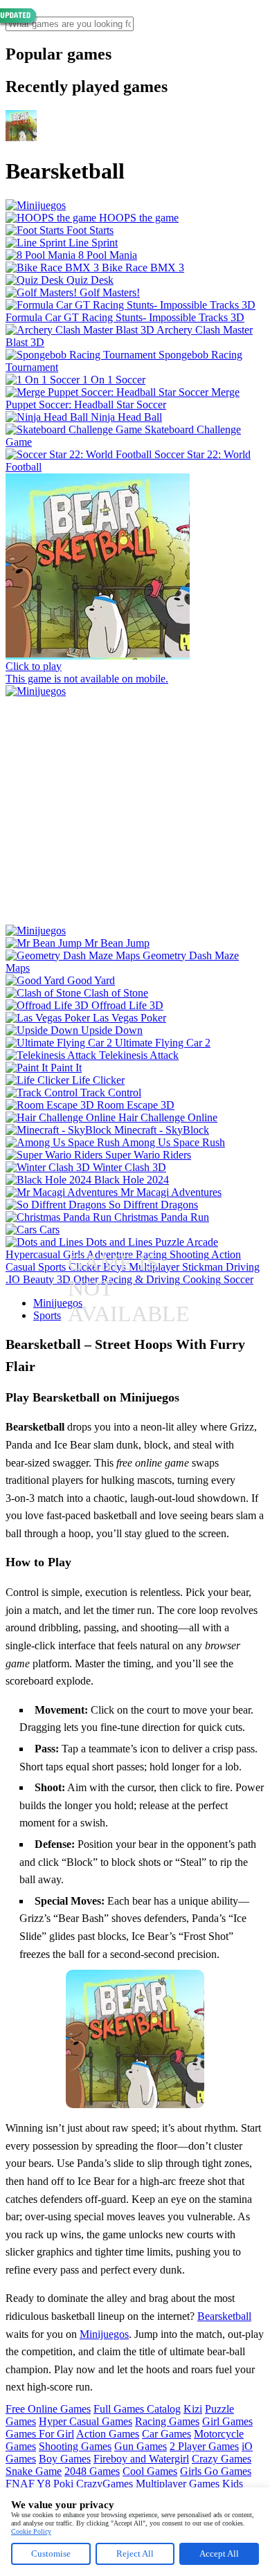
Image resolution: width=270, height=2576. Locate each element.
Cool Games (150, 2471)
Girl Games (227, 2421)
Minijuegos (58, 1303)
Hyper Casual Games (85, 2421)
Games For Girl (40, 2434)
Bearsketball (224, 2316)
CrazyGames (105, 2484)
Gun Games (141, 2446)
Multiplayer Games (178, 2484)
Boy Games (65, 2459)
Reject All (135, 2554)
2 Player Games (204, 2446)
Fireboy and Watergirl (141, 2459)
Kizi (193, 2409)
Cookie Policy (31, 2531)
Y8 (44, 2484)
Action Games (108, 2434)
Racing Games (167, 2421)
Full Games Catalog (137, 2409)
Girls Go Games (216, 2471)
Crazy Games (222, 2459)
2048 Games (92, 2471)
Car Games (166, 2434)
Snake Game (34, 2471)
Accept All (219, 2554)
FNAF (20, 2484)
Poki (63, 2484)
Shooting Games (75, 2446)
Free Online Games (48, 2409)
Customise (51, 2554)
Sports (47, 1315)
